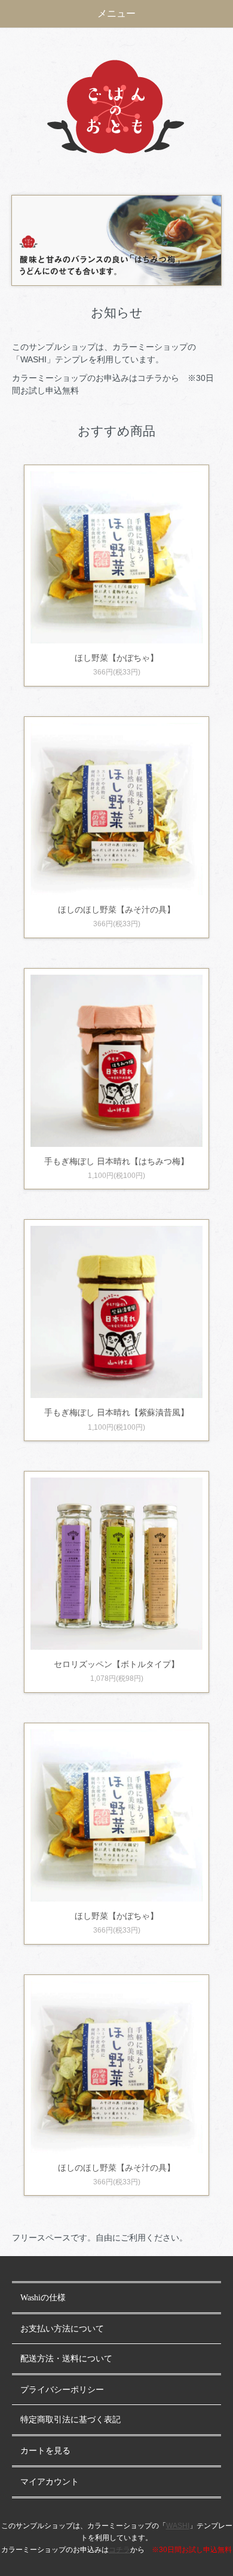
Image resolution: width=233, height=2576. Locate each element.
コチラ (119, 2550)
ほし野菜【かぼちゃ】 (116, 658)
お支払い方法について (62, 2329)
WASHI (178, 2526)
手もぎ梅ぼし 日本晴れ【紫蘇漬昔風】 (116, 1412)
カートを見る (45, 2451)
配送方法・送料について (66, 2359)
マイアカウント (50, 2482)
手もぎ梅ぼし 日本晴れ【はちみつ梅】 (116, 1161)
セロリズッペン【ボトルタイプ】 (116, 1664)
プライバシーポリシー (62, 2390)
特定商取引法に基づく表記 (70, 2420)
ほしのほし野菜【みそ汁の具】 (116, 909)
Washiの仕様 (43, 2298)
